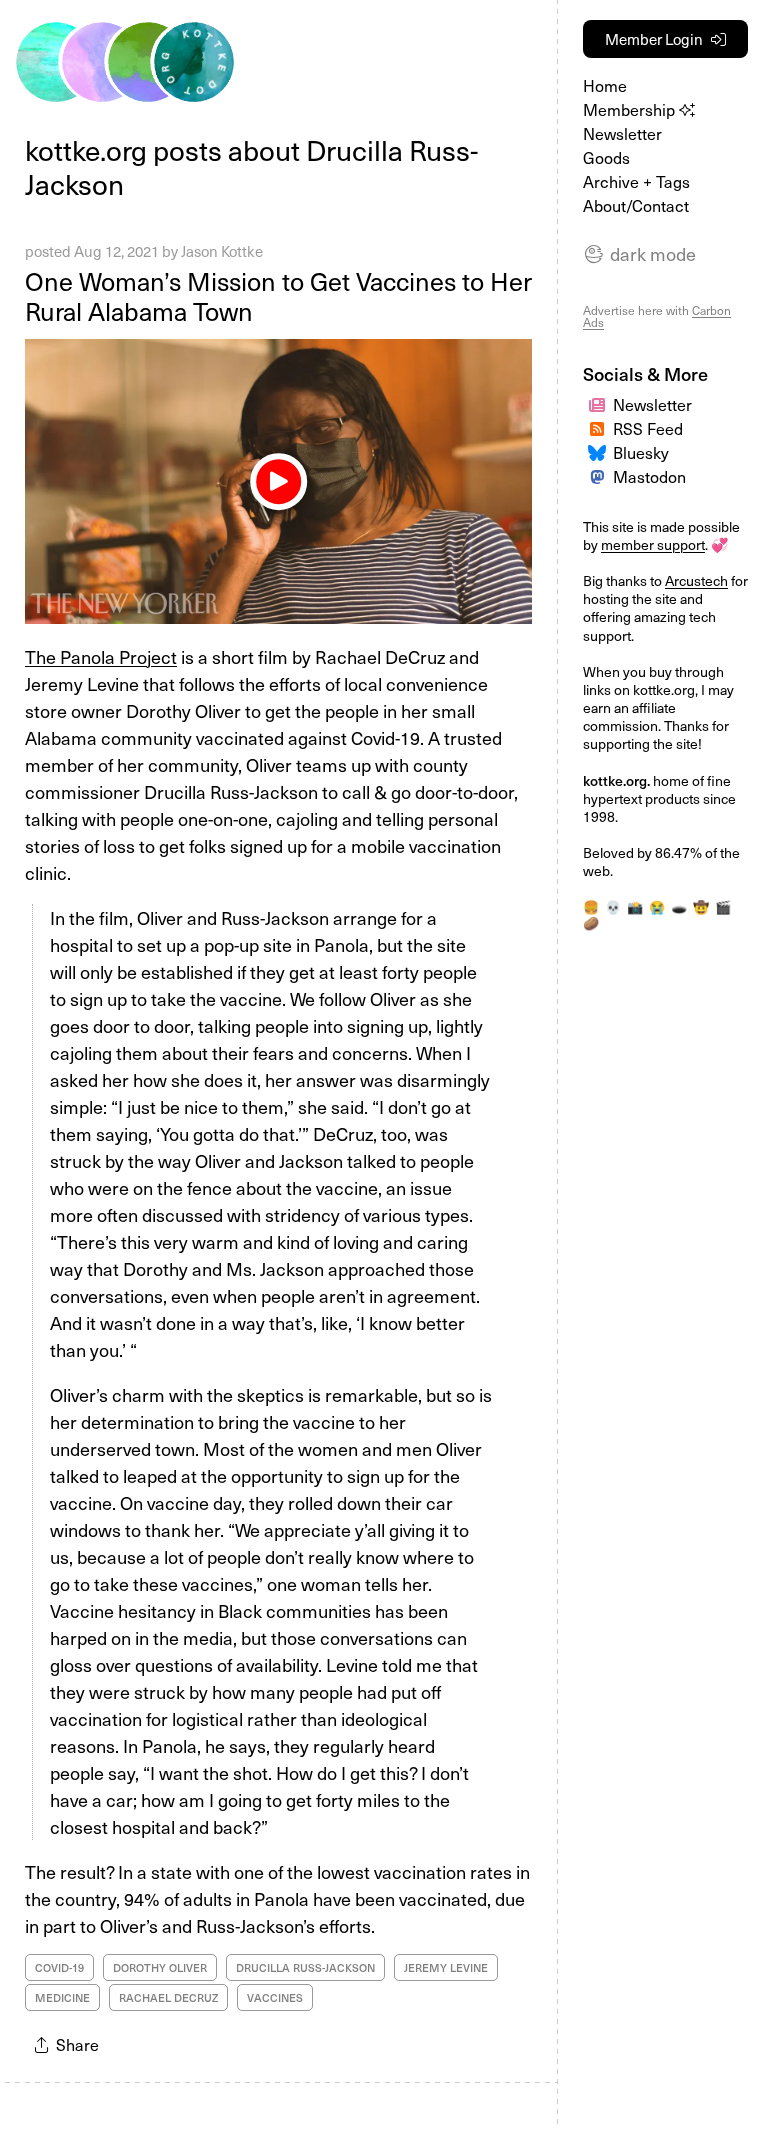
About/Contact (636, 205)
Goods (606, 157)
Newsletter (622, 133)
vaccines (275, 1997)
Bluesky (641, 452)
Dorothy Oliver (160, 1967)
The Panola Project (101, 656)
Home (605, 85)
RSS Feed (648, 428)
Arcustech (696, 580)
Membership (631, 109)
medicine (62, 1997)
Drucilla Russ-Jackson (305, 1967)
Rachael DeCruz (168, 1997)
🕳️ (679, 906)
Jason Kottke (222, 251)
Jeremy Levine (446, 1967)
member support (653, 544)
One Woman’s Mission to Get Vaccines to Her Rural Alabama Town (278, 296)
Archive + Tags (636, 181)
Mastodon (649, 476)
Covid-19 (59, 1967)
